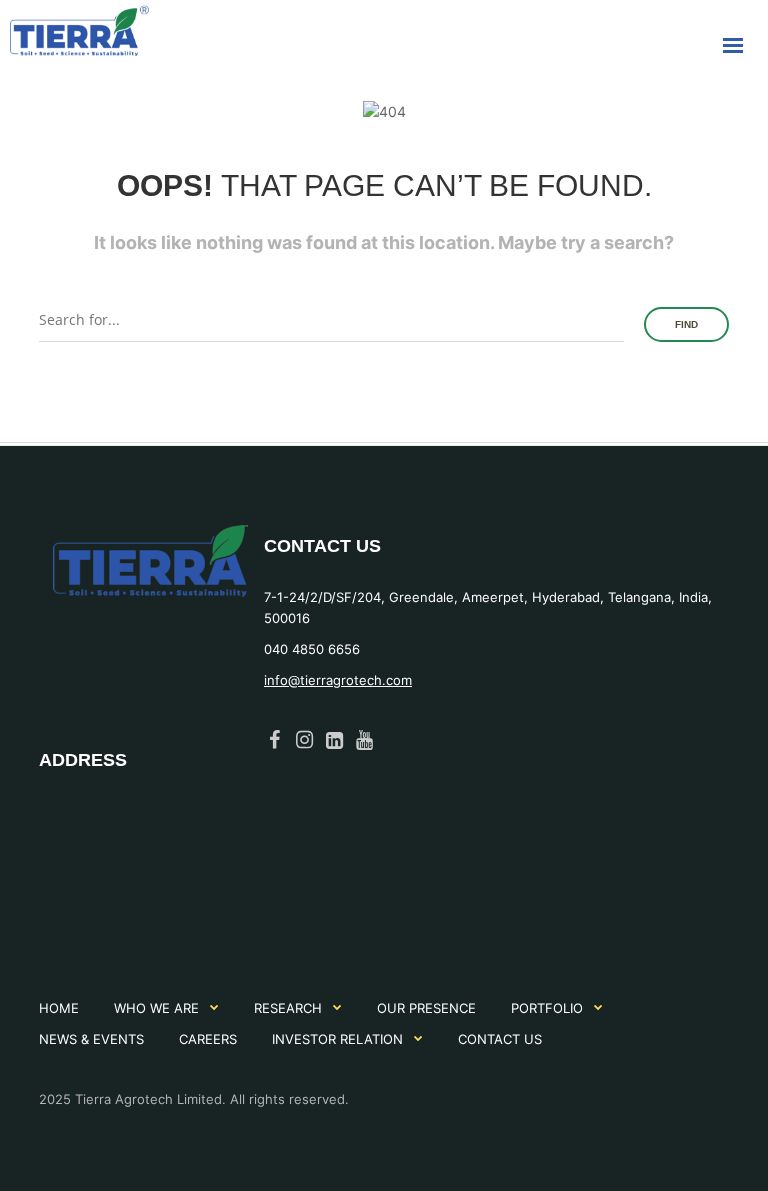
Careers (208, 1039)
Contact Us (500, 1039)
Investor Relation (337, 1039)
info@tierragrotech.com (338, 680)
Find (686, 324)
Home (59, 1008)
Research (288, 1008)
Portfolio (547, 1008)
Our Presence (426, 1008)
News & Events (91, 1039)
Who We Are (156, 1008)
